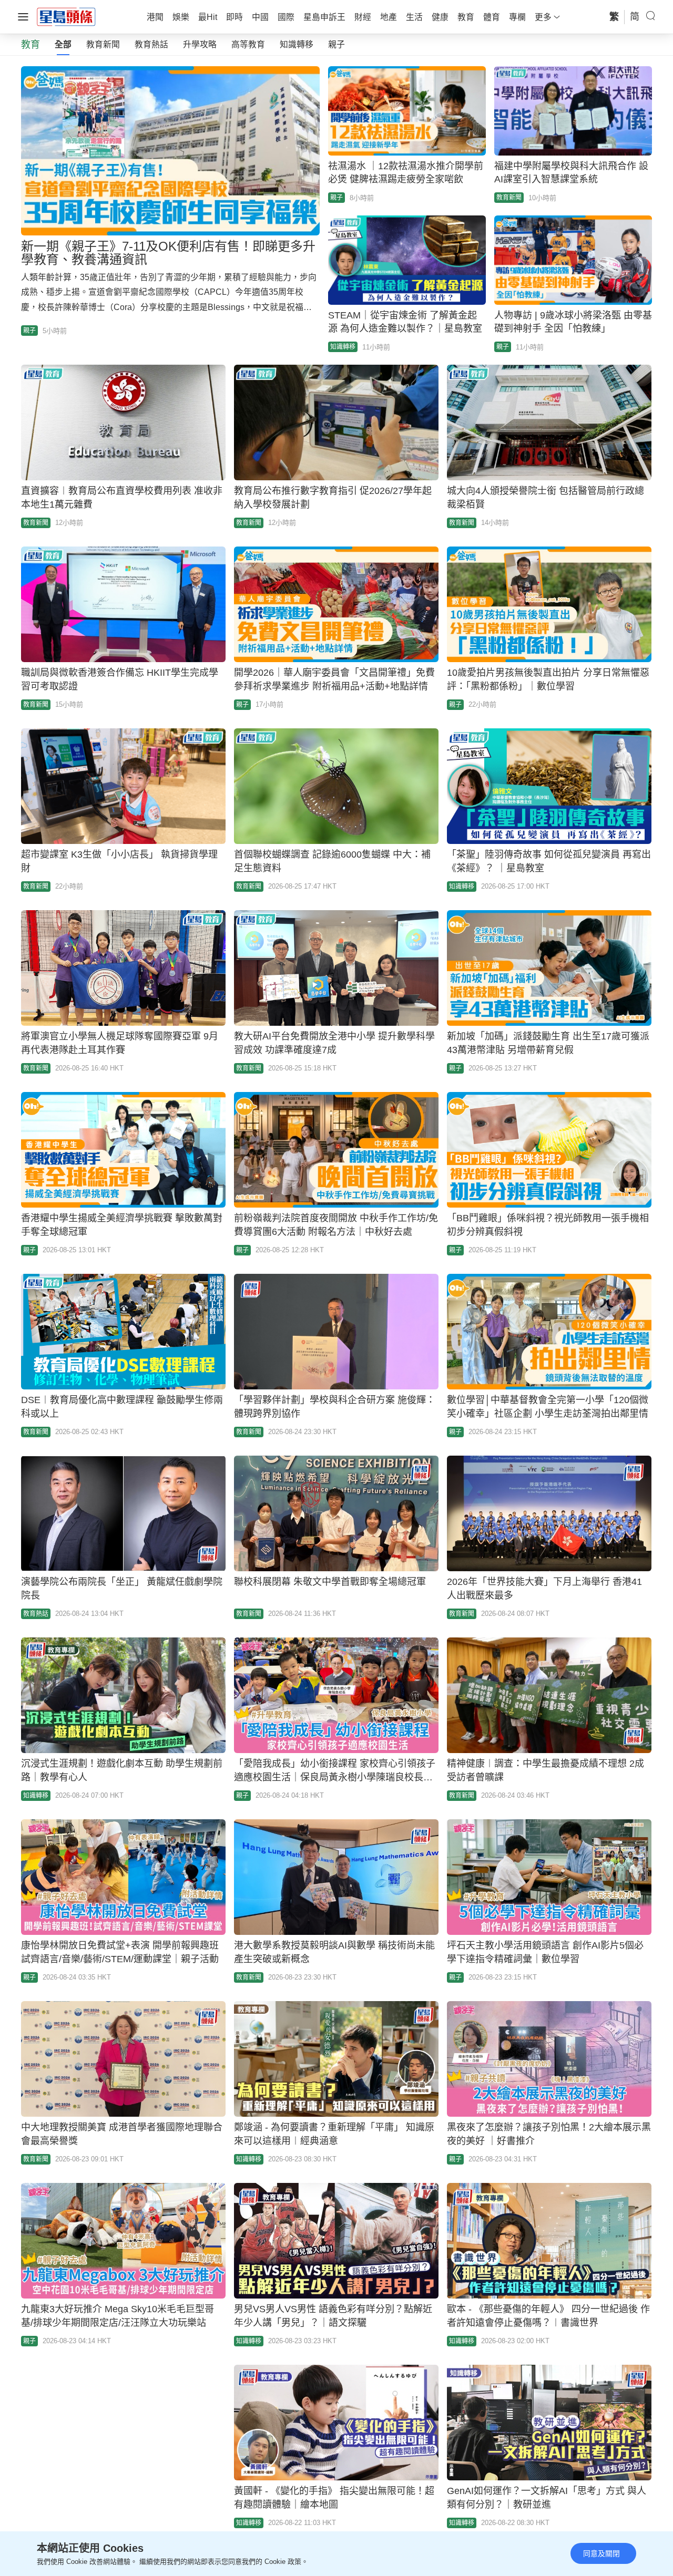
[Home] (66, 16)
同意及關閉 (601, 2553)
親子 (336, 44)
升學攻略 (200, 44)
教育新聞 (103, 44)
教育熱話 (151, 44)
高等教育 (248, 44)
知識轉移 (297, 44)
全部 (63, 44)
